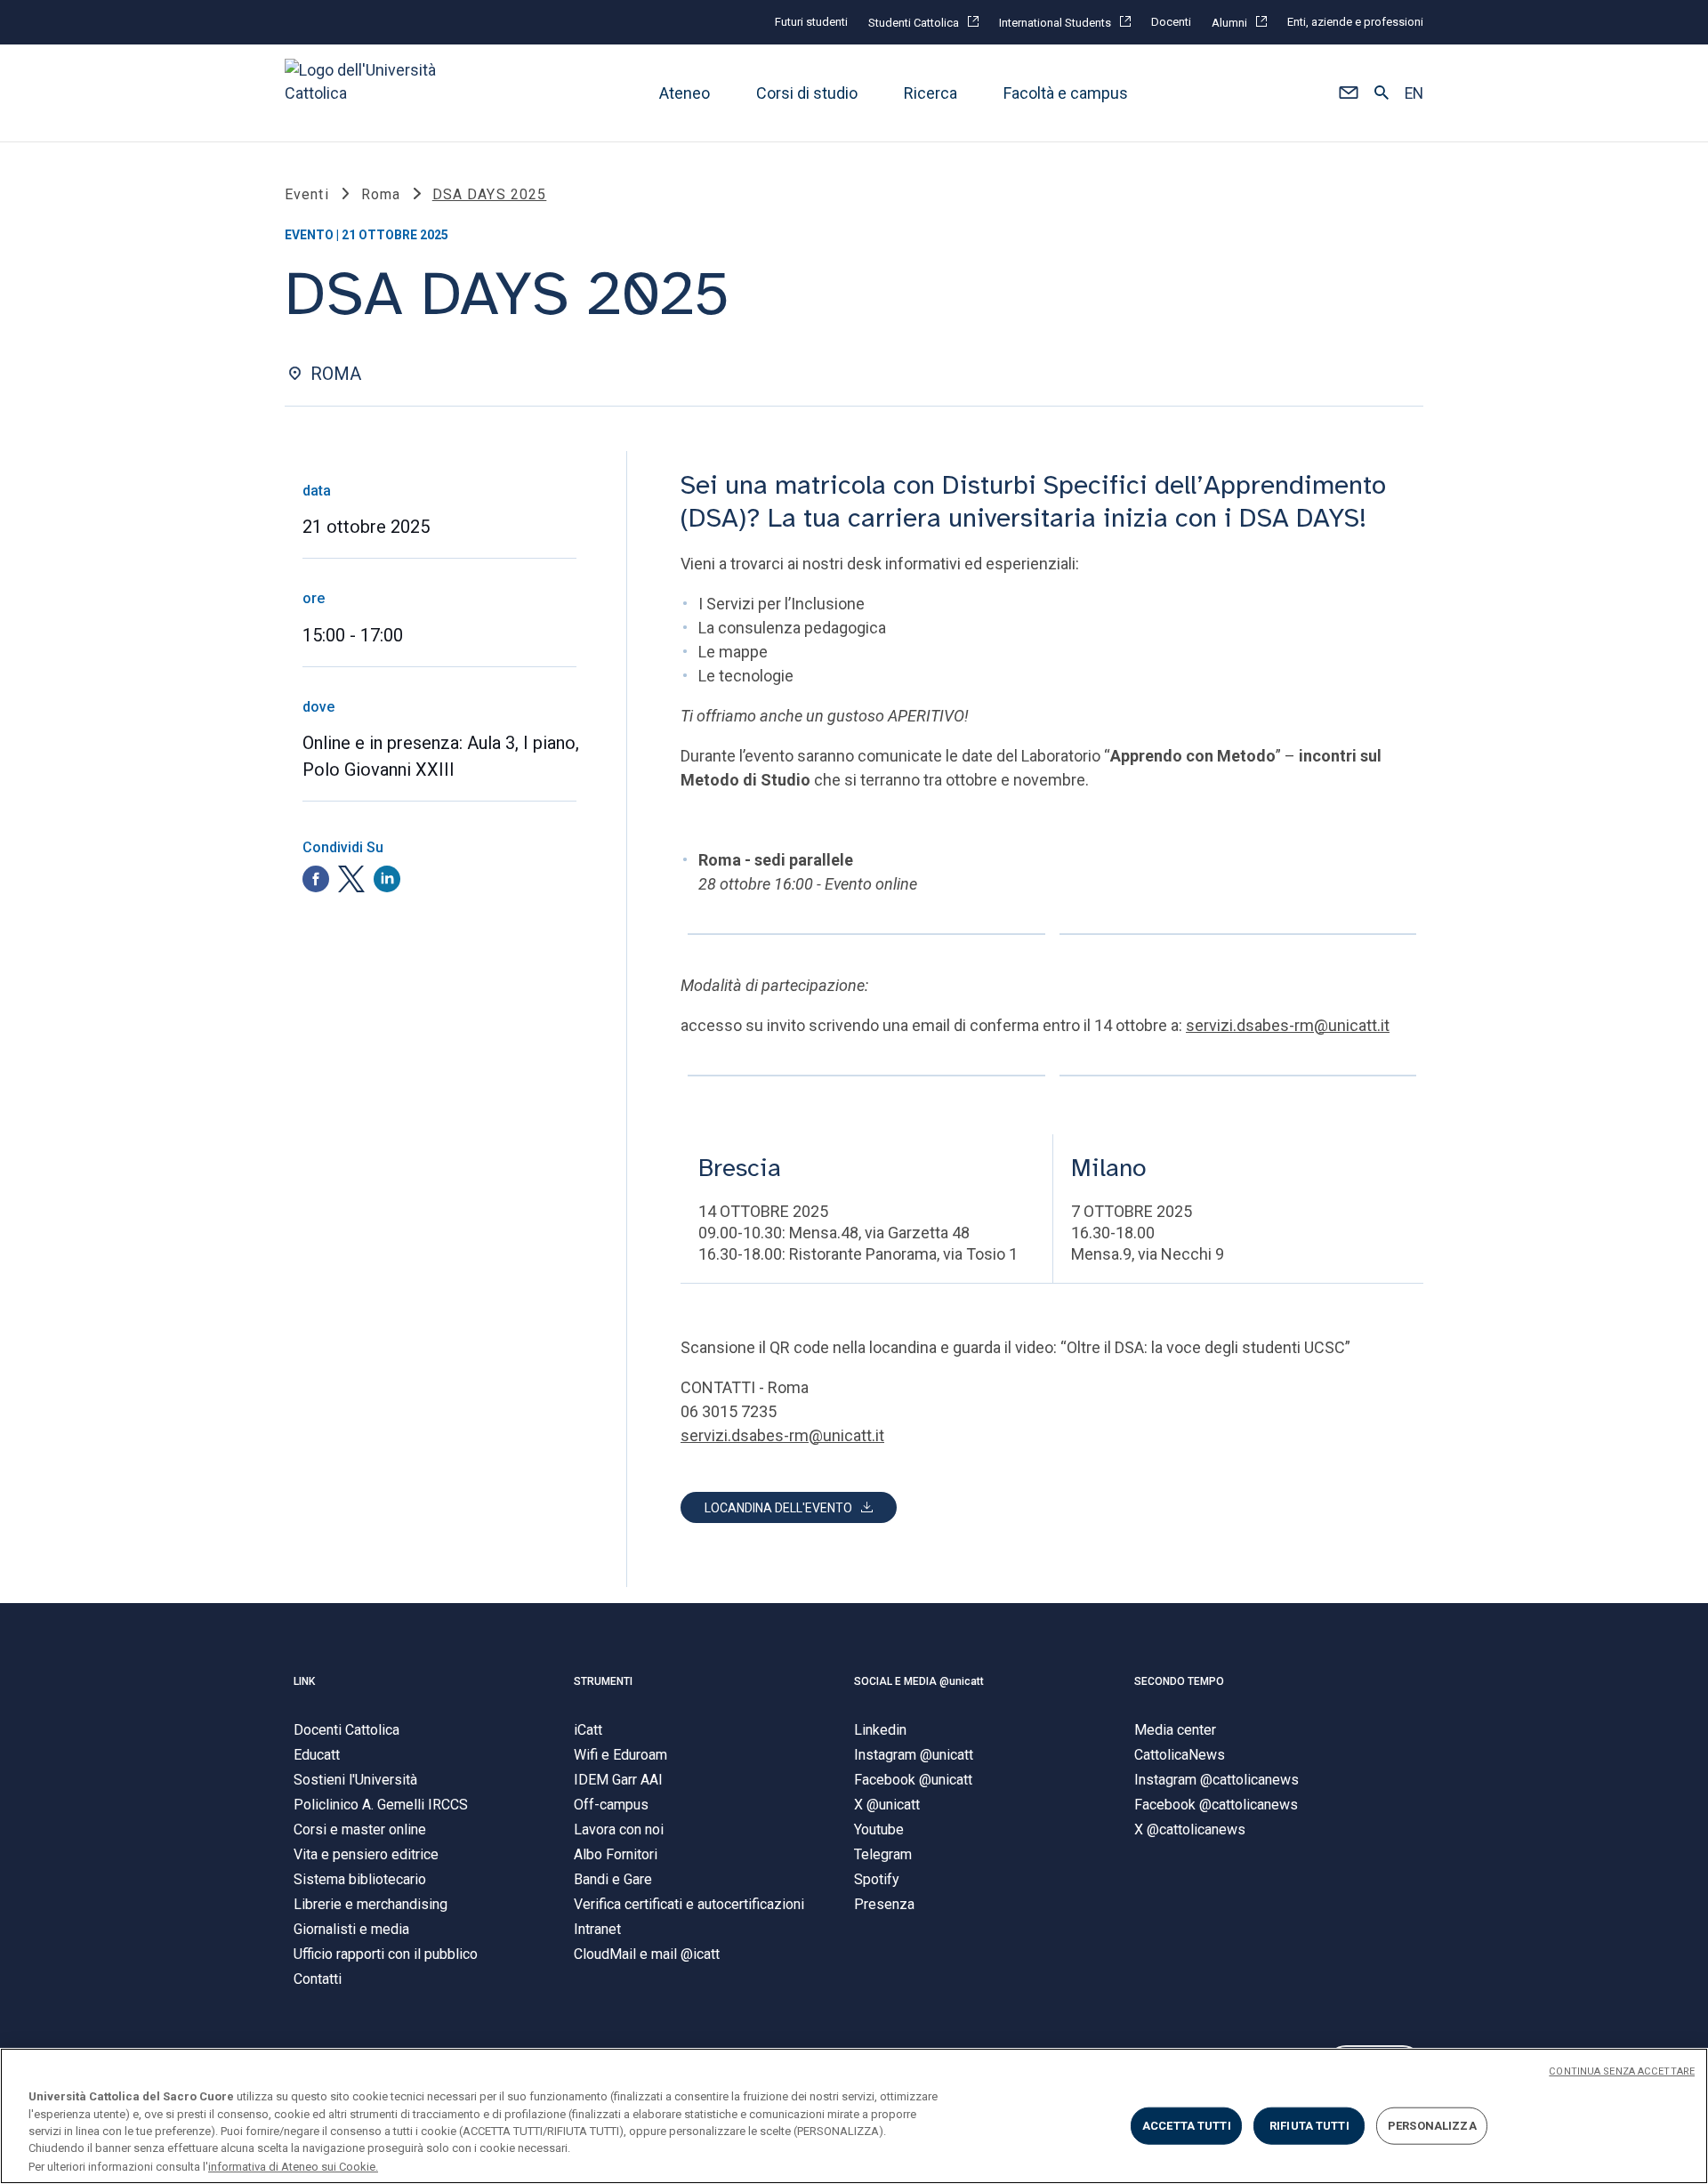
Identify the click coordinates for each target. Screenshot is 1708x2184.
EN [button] (1414, 93)
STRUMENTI (603, 1681)
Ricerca (931, 93)
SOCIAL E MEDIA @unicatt (919, 1681)
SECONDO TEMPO (1179, 1681)
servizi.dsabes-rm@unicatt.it (1288, 1025)
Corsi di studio (807, 93)
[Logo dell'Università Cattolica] (368, 93)
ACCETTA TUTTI (1187, 2126)
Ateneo (685, 93)
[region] (854, 2116)
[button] (1348, 93)
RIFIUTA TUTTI (1309, 2126)
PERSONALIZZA (1432, 2126)
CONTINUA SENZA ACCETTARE (1622, 2071)
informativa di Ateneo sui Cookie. (293, 2166)
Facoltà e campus (1066, 93)
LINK (304, 1681)
